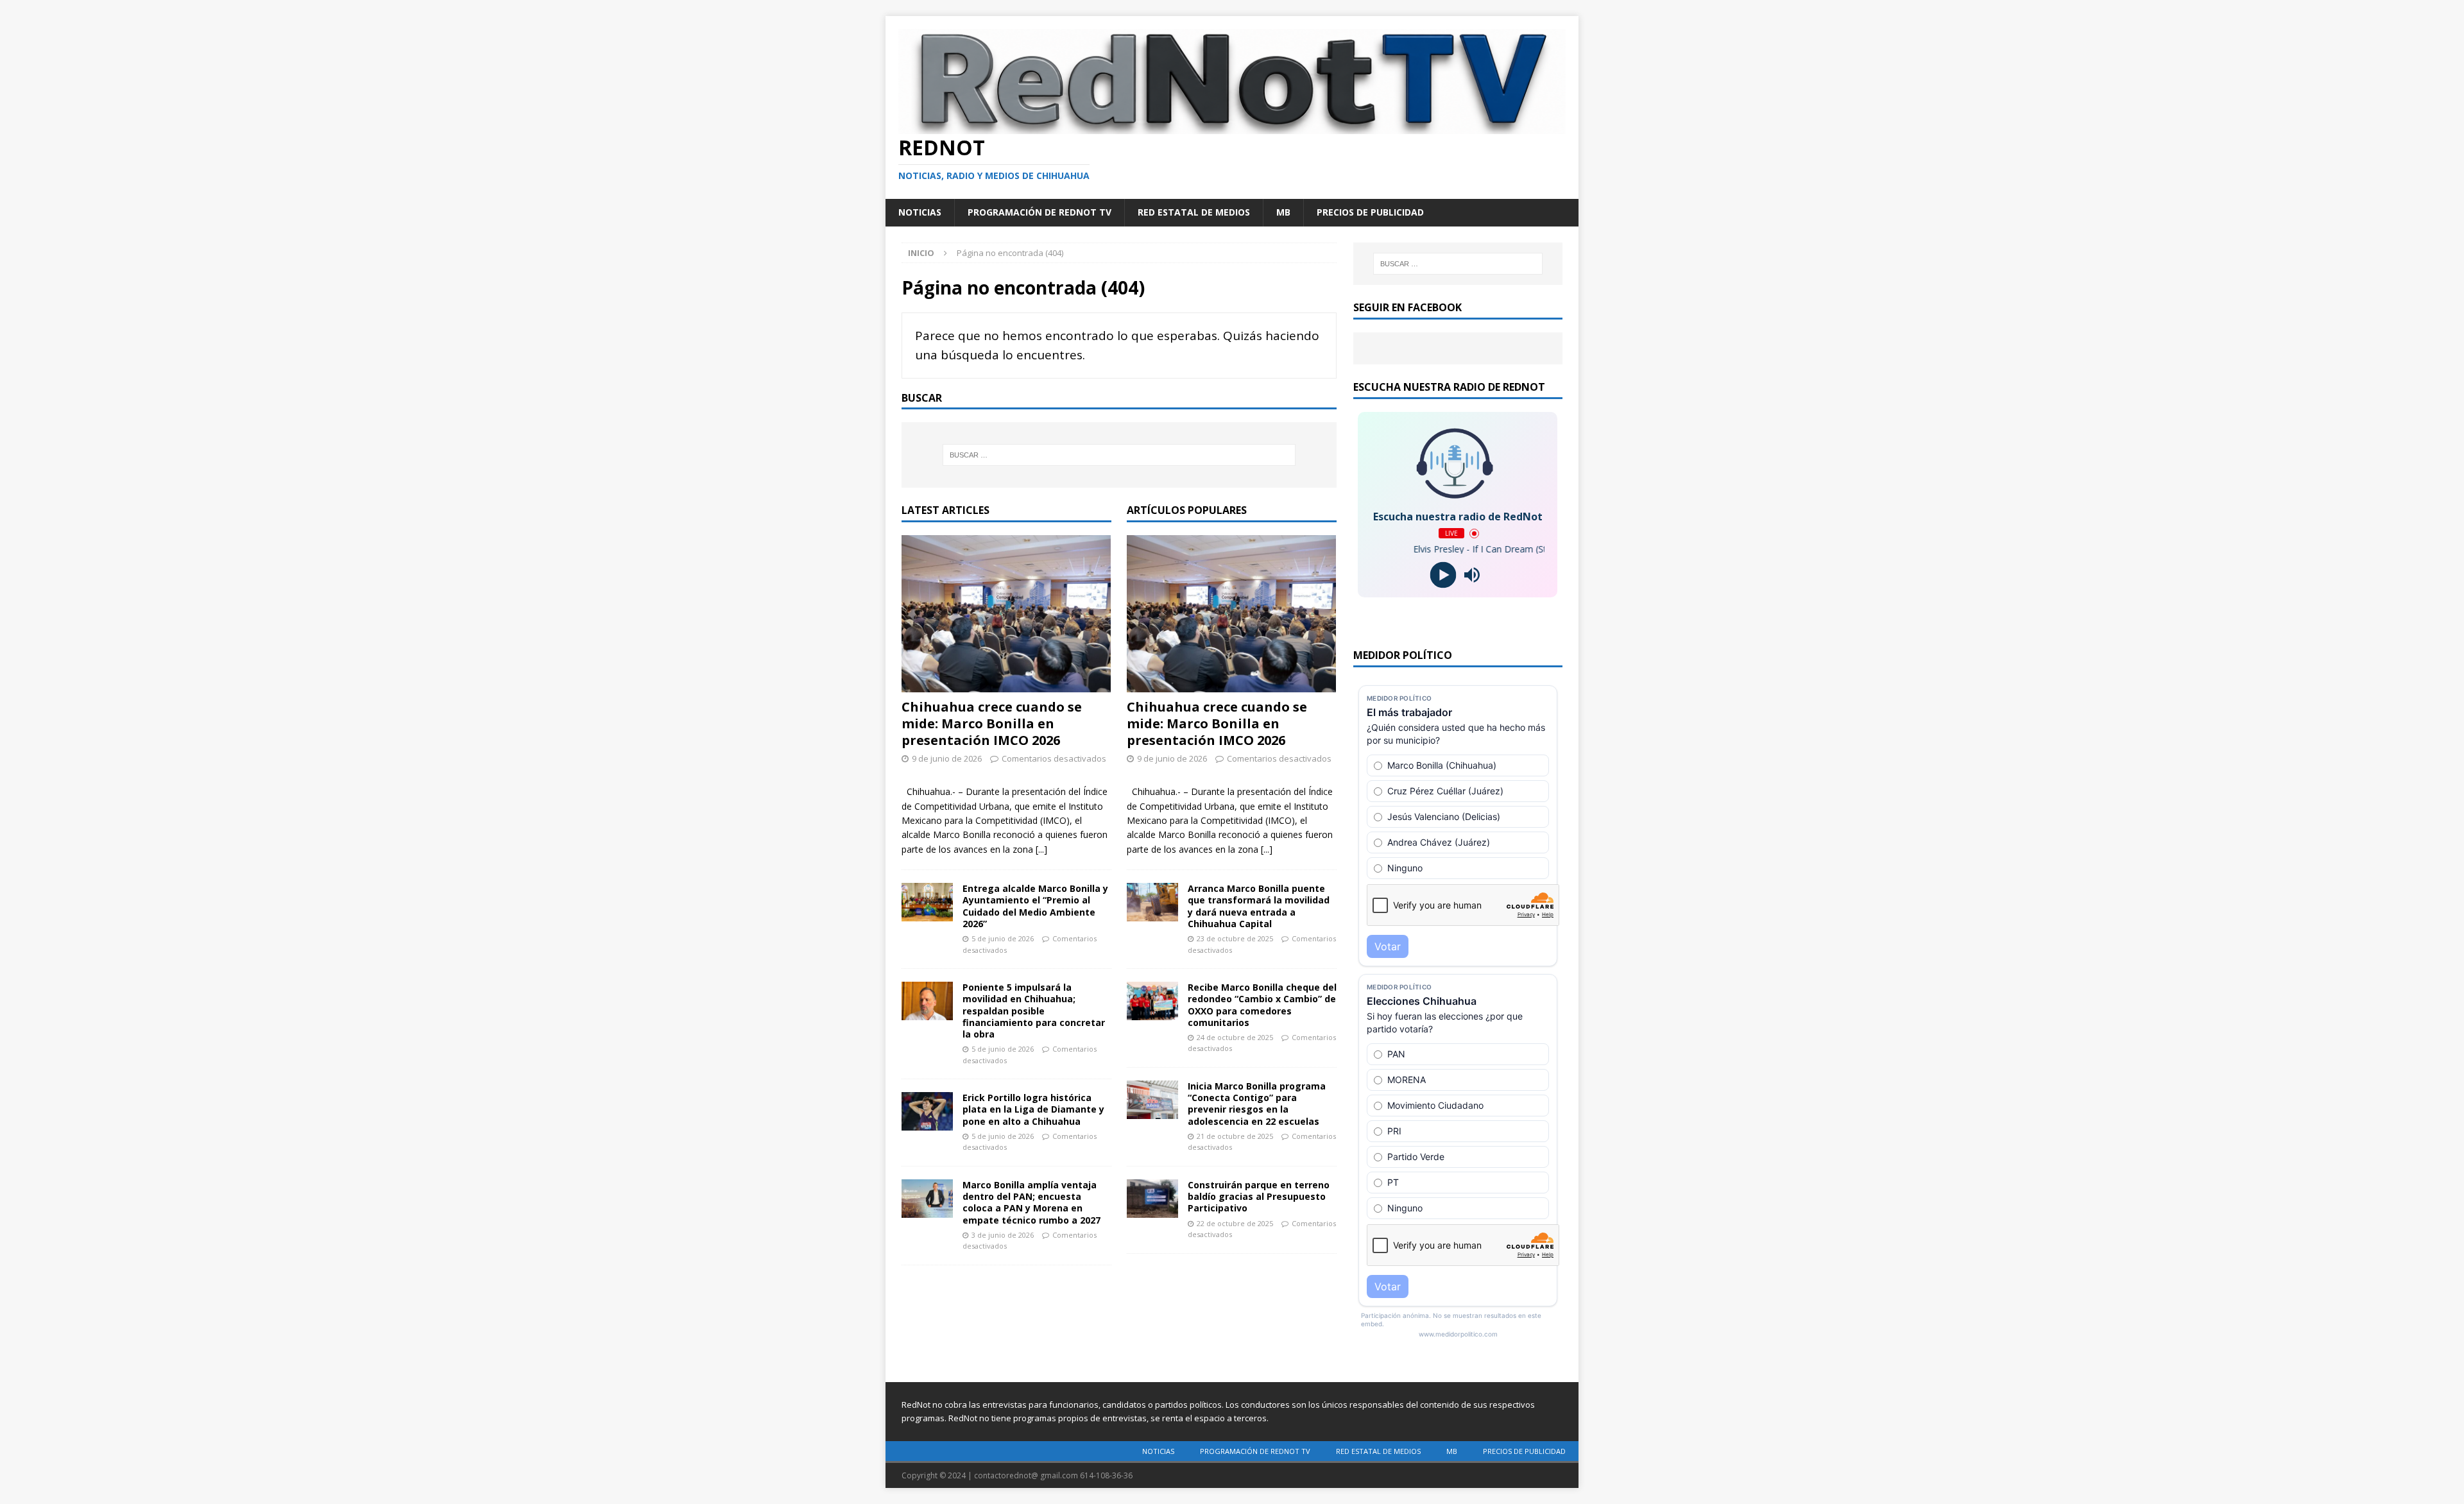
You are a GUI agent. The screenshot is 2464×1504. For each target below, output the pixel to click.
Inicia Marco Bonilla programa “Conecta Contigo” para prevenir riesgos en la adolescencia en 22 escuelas (1257, 1104)
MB (1283, 212)
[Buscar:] (1119, 455)
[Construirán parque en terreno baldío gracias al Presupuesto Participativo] (1152, 1199)
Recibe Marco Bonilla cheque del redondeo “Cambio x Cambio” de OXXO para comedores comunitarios (1262, 1005)
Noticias (920, 212)
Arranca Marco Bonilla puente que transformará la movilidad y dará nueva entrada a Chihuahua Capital (1259, 906)
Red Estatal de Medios (1194, 212)
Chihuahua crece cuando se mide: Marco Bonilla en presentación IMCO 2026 (992, 723)
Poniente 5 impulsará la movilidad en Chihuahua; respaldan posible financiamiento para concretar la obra (1034, 1011)
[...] (1041, 849)
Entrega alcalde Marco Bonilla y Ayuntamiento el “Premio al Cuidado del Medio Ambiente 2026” (1035, 906)
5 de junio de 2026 (1003, 938)
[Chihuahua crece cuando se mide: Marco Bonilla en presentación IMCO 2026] (1006, 614)
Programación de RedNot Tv (1039, 212)
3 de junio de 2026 (1003, 1235)
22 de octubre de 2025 (1235, 1223)
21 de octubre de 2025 (1235, 1136)
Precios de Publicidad (1370, 212)
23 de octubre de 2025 (1235, 938)
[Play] (1443, 575)
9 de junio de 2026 (947, 758)
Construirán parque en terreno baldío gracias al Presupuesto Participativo (1259, 1196)
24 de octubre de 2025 (1235, 1037)
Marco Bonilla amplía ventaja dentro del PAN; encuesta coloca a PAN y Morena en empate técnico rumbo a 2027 (1031, 1202)
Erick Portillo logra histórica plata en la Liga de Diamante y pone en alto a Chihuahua (1033, 1109)
